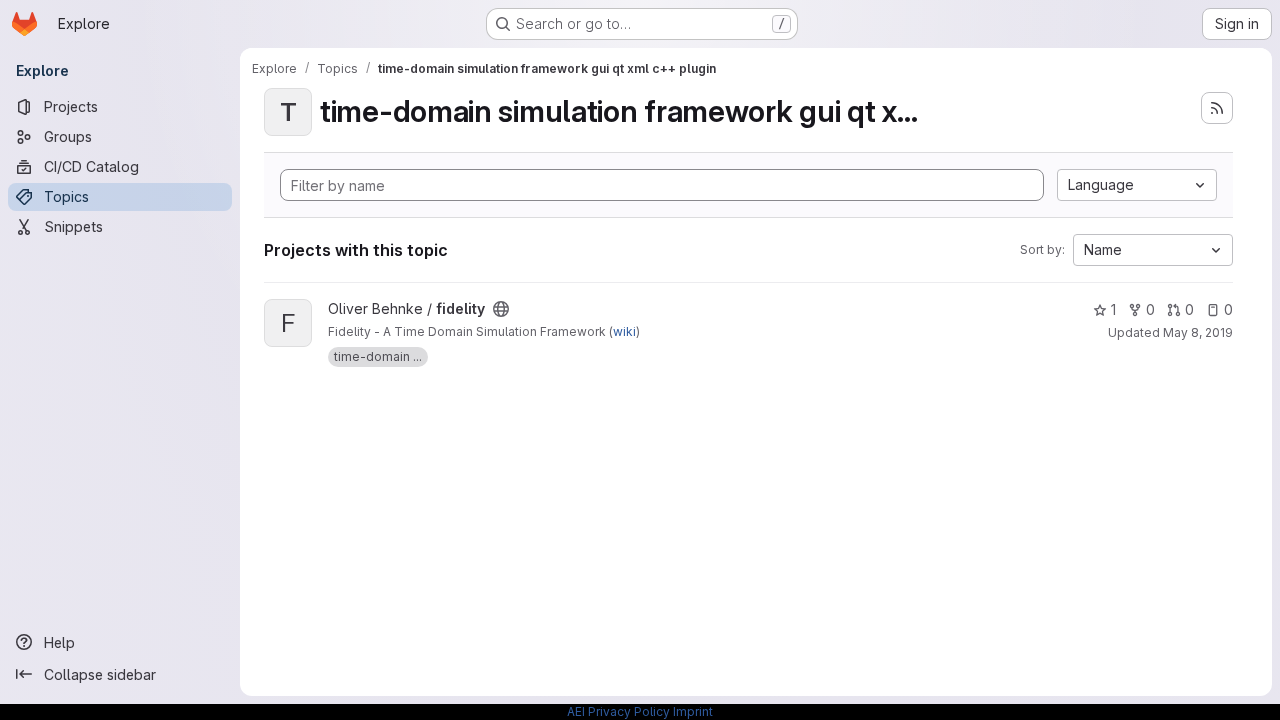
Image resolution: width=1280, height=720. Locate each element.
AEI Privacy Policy (618, 711)
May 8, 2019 (1198, 332)
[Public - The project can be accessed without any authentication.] (501, 309)
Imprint (693, 711)
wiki (624, 331)
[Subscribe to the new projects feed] (1217, 108)
